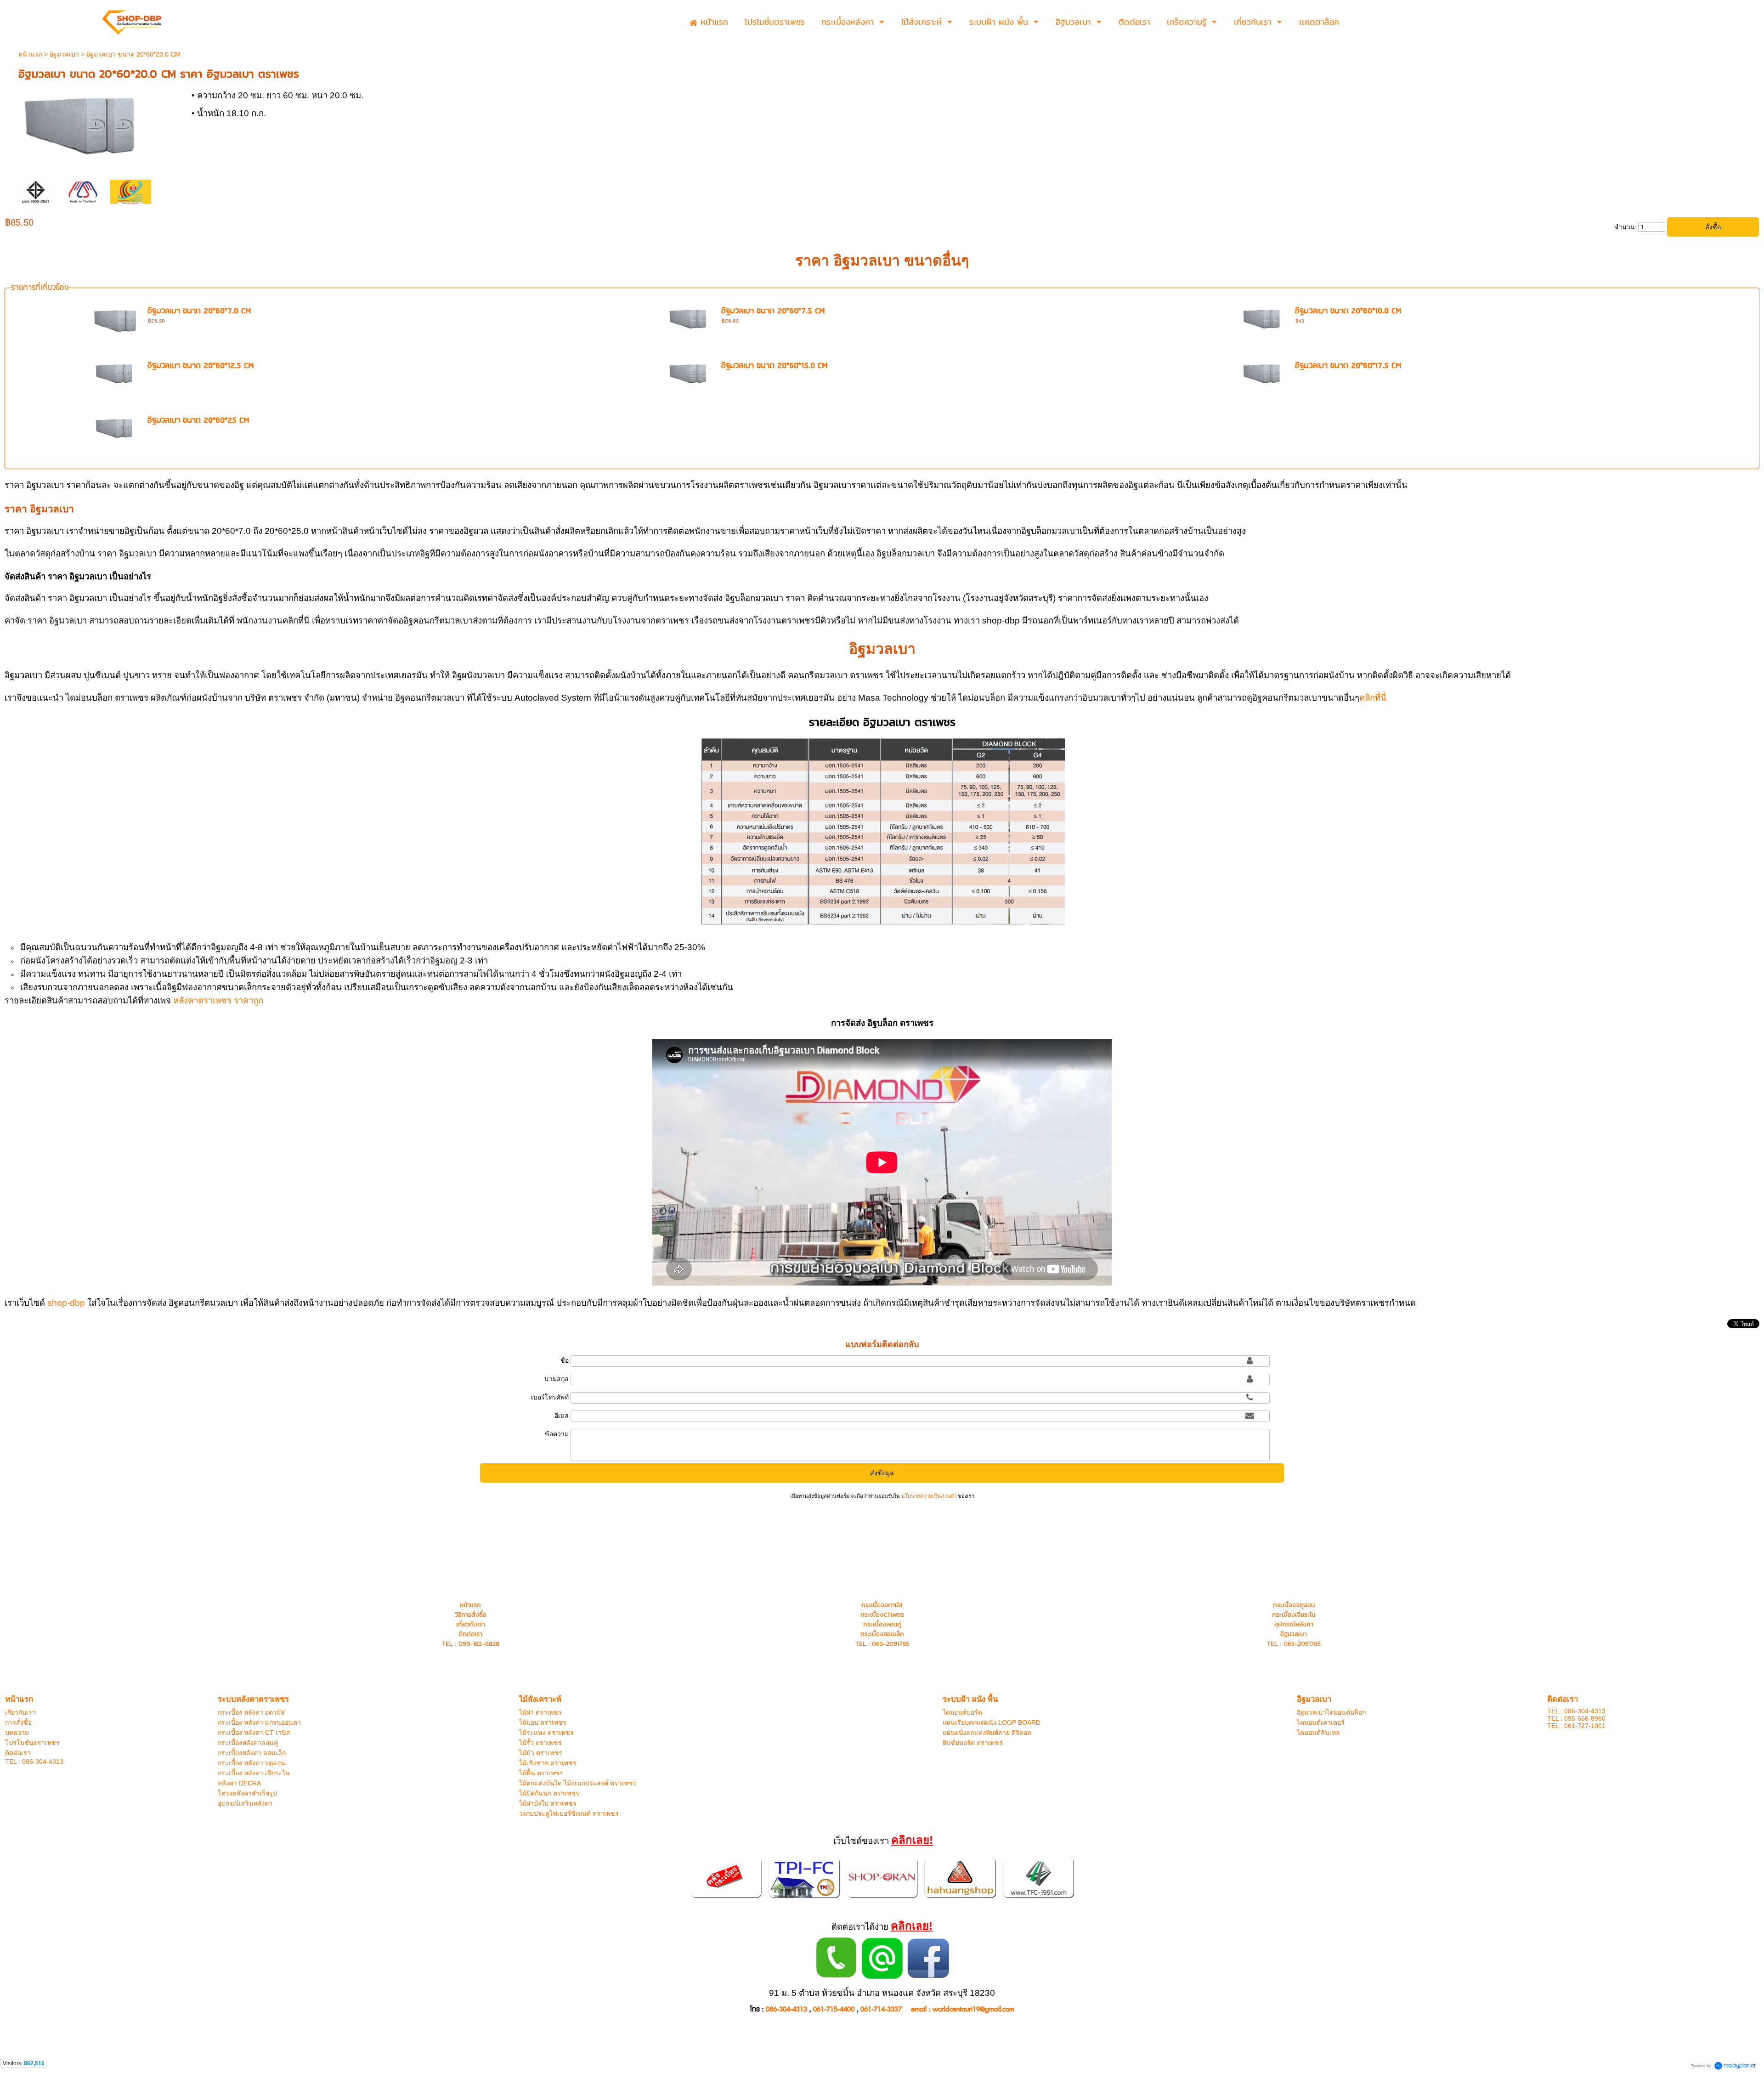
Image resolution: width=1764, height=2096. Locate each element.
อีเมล (562, 1416)
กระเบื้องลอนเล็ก (882, 1634)
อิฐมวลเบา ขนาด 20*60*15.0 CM (775, 366)
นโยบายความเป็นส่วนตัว (929, 1496)
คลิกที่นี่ (1373, 698)
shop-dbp (66, 1303)
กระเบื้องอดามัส (882, 1605)
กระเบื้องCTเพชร (882, 1615)
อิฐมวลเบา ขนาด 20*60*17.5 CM (1348, 366)
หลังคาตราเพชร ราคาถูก (218, 1000)
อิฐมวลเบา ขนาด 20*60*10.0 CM (1348, 311)
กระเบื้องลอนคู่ (882, 1624)
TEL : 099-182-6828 (471, 1644)
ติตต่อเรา (470, 1634)
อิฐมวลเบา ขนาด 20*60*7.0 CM (199, 311)
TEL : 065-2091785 (882, 1644)
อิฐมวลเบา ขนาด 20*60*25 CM (198, 421)
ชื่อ (565, 1360)
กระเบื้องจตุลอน (1294, 1605)
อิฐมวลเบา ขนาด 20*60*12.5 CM (201, 366)
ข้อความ (557, 1434)
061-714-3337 (881, 2009)
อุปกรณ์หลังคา (1294, 1624)
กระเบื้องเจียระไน (1294, 1615)
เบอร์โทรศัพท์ (550, 1397)
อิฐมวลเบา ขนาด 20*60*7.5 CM (773, 311)
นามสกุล (557, 1379)
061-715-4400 (834, 2009)
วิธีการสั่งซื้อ (471, 1615)
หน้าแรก (30, 54)
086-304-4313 (786, 2009)
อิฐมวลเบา (64, 54)
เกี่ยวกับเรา (471, 1624)
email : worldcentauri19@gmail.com (963, 2009)
